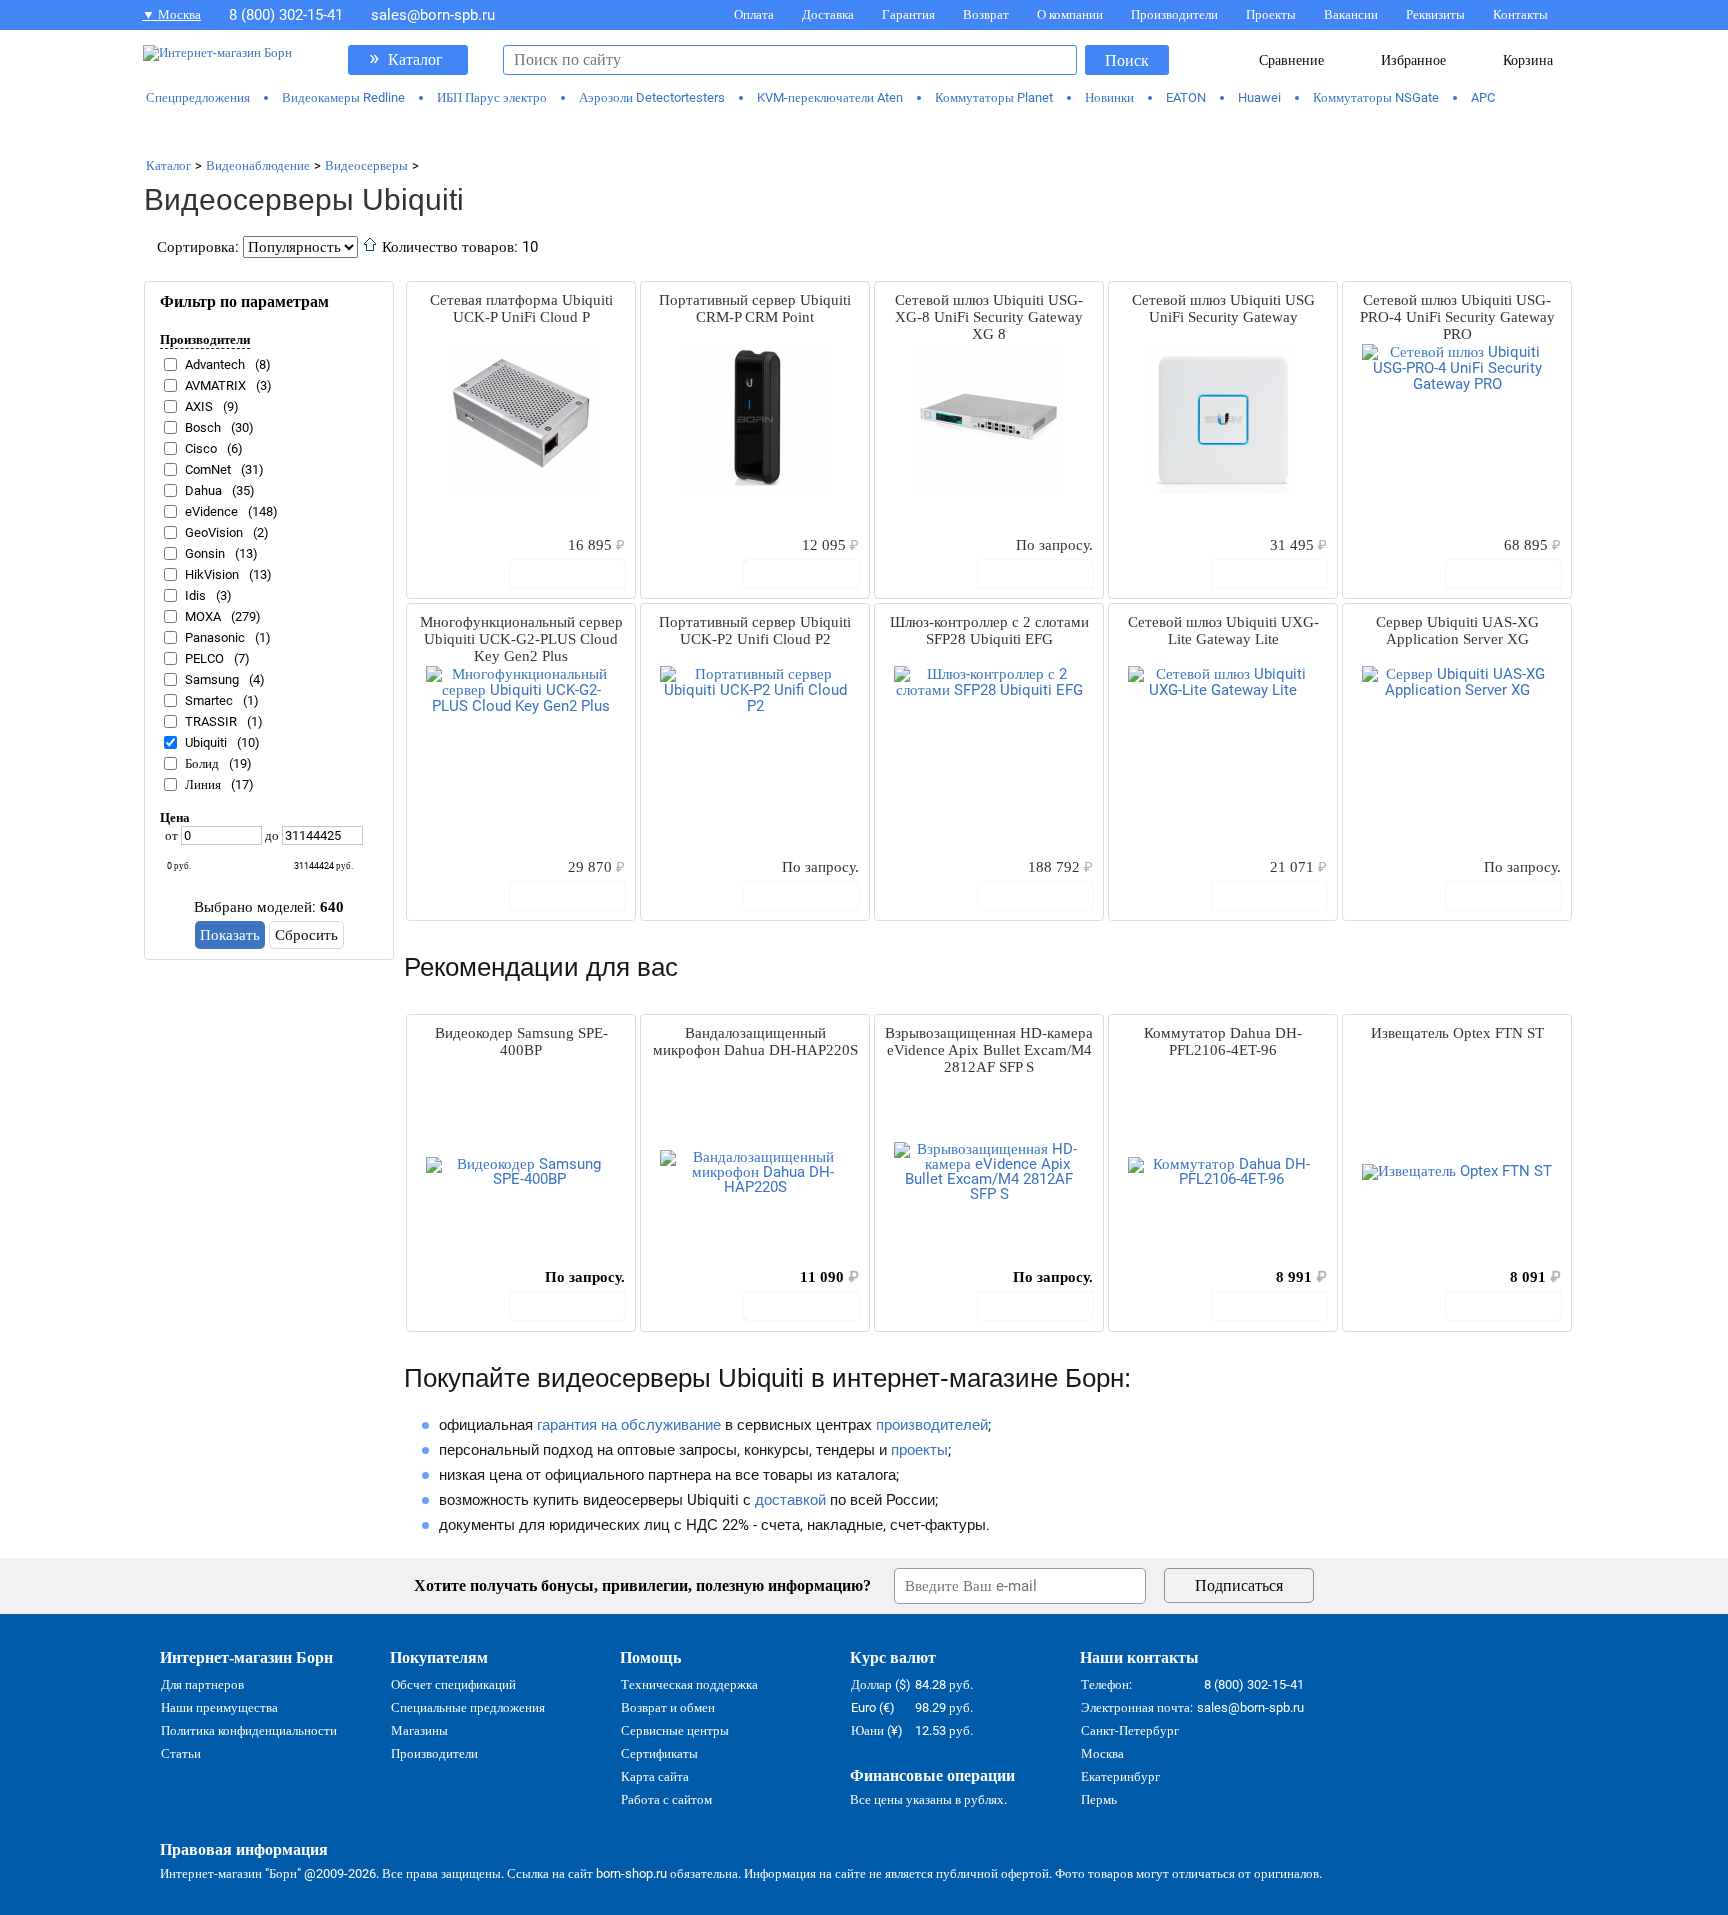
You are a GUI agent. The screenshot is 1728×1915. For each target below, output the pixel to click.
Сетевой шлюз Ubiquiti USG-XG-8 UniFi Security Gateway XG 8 (989, 317)
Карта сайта (655, 1776)
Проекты (1271, 14)
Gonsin (205, 553)
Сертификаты (659, 1753)
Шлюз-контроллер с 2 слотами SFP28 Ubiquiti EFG (989, 630)
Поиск (1127, 60)
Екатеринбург (1120, 1776)
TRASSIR (211, 721)
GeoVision (214, 532)
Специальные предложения (468, 1707)
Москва (1102, 1753)
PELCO (204, 658)
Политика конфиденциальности (249, 1730)
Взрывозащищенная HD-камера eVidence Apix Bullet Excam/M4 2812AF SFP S (989, 1050)
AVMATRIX (215, 385)
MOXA (203, 616)
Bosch (203, 427)
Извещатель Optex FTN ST (1457, 1033)
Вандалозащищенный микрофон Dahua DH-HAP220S (755, 1041)
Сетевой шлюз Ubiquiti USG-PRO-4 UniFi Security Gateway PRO (1457, 317)
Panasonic (215, 637)
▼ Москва (171, 14)
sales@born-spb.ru (433, 15)
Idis (195, 595)
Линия (203, 784)
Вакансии (1351, 14)
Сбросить (306, 935)
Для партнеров (202, 1684)
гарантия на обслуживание (629, 1425)
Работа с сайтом (666, 1799)
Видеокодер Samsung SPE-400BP (521, 1041)
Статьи (181, 1753)
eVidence (211, 511)
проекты (919, 1450)
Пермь (1099, 1799)
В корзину (578, 574)
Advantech (215, 364)
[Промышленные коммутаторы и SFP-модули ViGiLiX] (864, 132)
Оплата (754, 14)
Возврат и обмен (668, 1707)
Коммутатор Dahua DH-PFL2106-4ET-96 (1223, 1041)
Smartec (209, 700)
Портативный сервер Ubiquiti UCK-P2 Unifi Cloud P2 (755, 630)
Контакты (1520, 14)
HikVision (212, 574)
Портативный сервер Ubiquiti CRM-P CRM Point (755, 308)
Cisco (201, 448)
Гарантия (908, 14)
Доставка (828, 14)
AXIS (199, 406)
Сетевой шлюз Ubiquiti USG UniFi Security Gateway (1223, 308)
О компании (1070, 14)
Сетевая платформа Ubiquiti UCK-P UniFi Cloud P (521, 308)
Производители (1174, 14)
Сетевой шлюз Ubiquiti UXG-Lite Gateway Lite (1223, 630)
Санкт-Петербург (1130, 1730)
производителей (932, 1425)
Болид (202, 763)
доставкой (790, 1500)
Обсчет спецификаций (453, 1684)
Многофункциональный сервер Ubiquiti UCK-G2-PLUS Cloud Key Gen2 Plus (521, 639)
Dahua (203, 490)
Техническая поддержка (689, 1684)
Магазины (419, 1730)
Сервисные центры (675, 1730)
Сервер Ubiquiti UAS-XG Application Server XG (1457, 630)
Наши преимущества (219, 1707)
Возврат (986, 14)
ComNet (208, 469)
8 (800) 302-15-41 (286, 15)
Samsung (212, 679)
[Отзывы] (457, 544)
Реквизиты (1435, 14)
